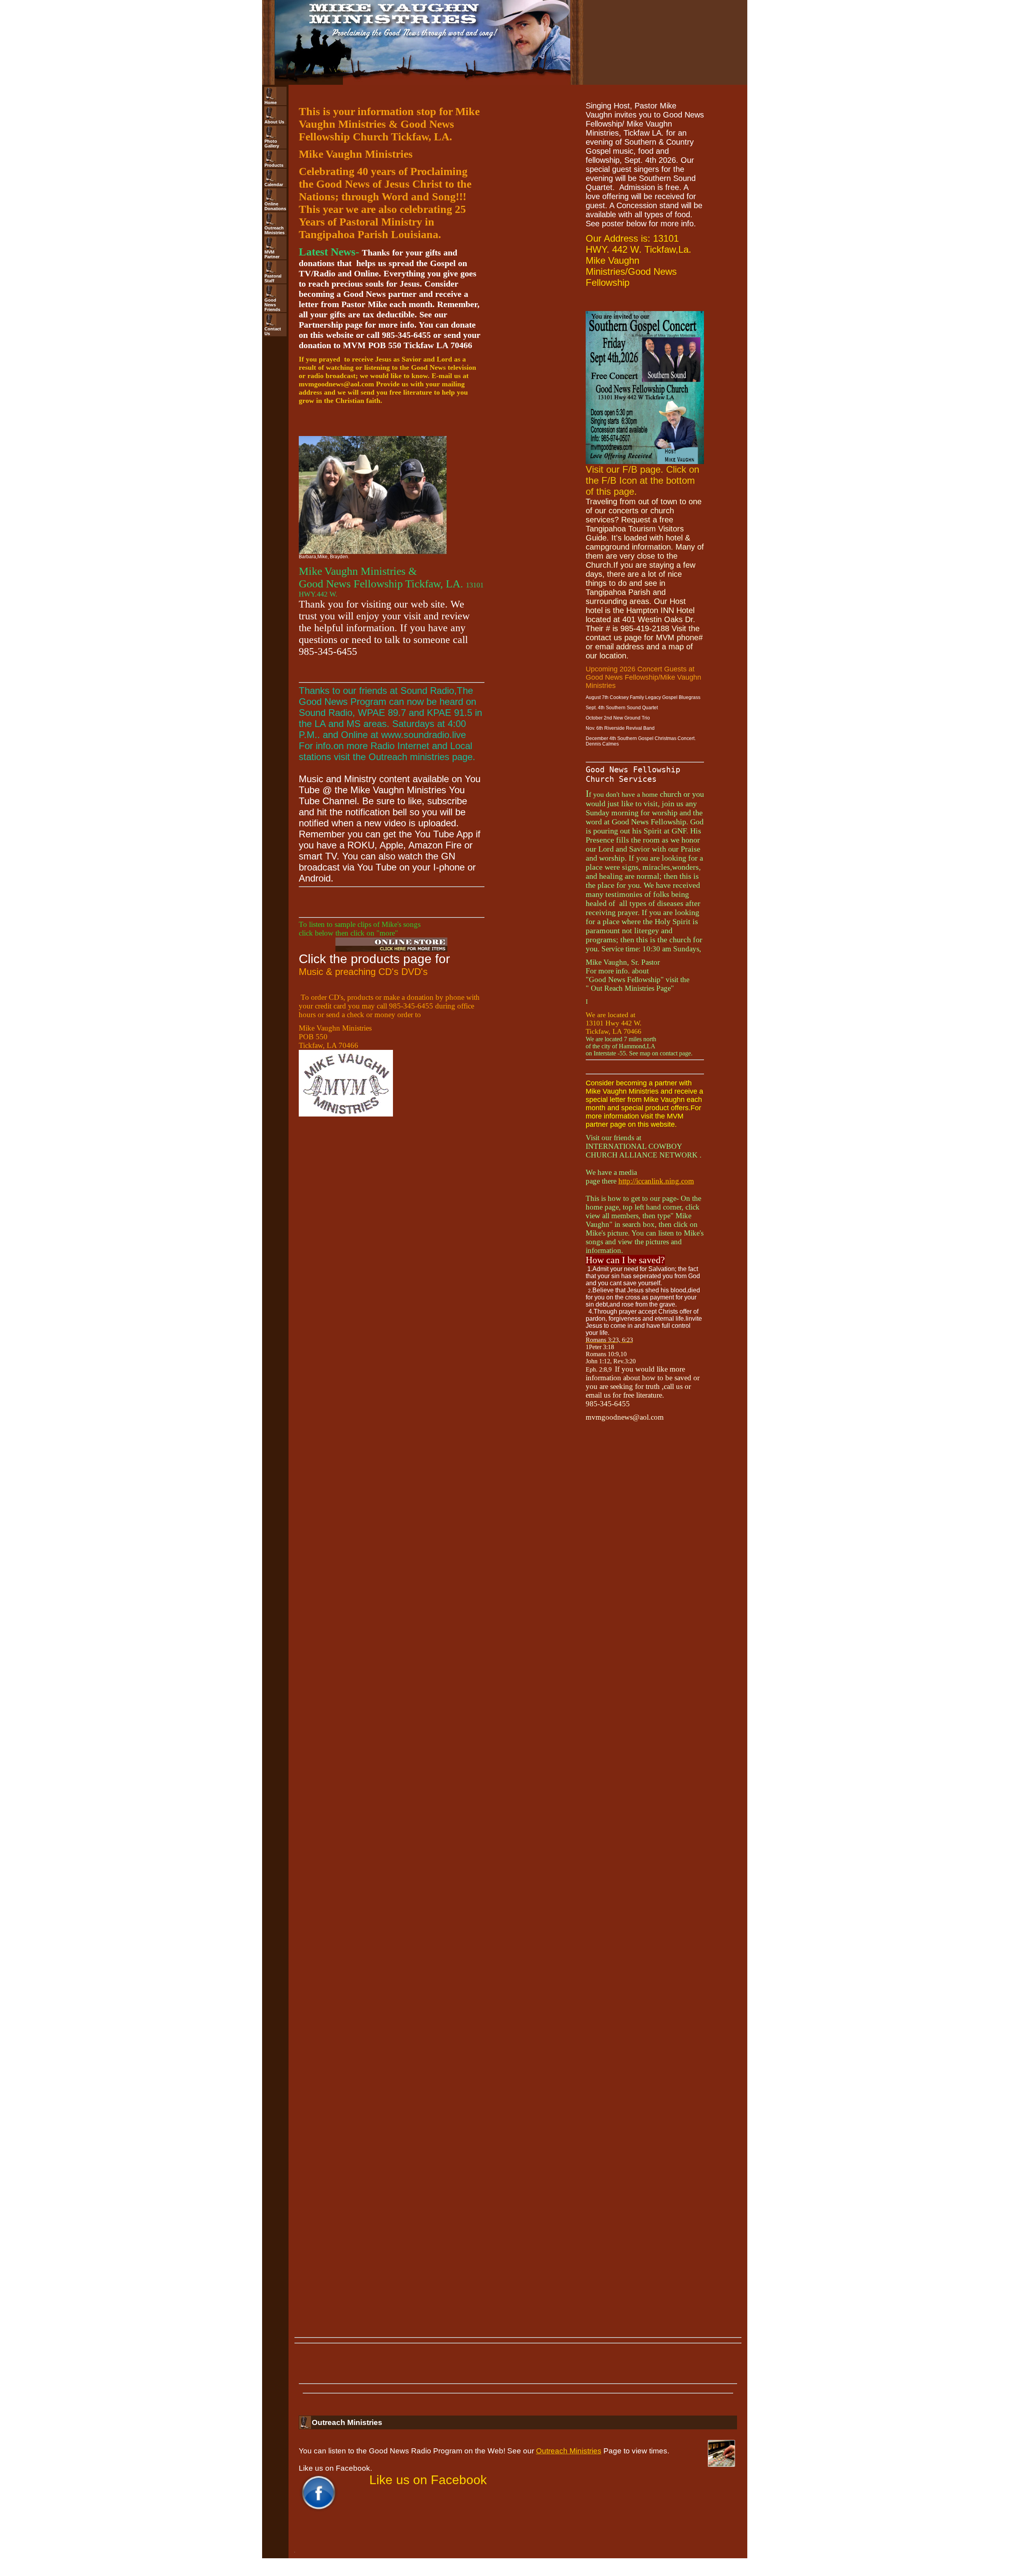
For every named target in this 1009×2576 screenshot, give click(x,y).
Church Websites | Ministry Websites (495, 2574)
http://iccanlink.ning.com (656, 1181)
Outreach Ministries (569, 2451)
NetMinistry (552, 2574)
